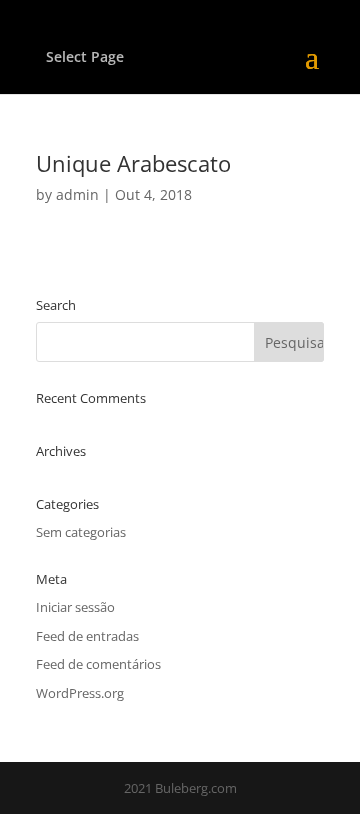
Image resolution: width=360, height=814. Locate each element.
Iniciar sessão (75, 607)
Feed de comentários (98, 664)
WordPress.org (80, 693)
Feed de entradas (87, 636)
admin (77, 194)
